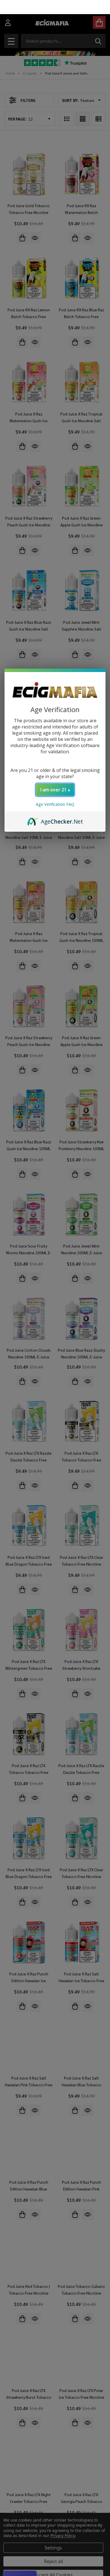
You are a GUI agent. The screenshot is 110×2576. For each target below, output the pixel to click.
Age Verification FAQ (55, 790)
